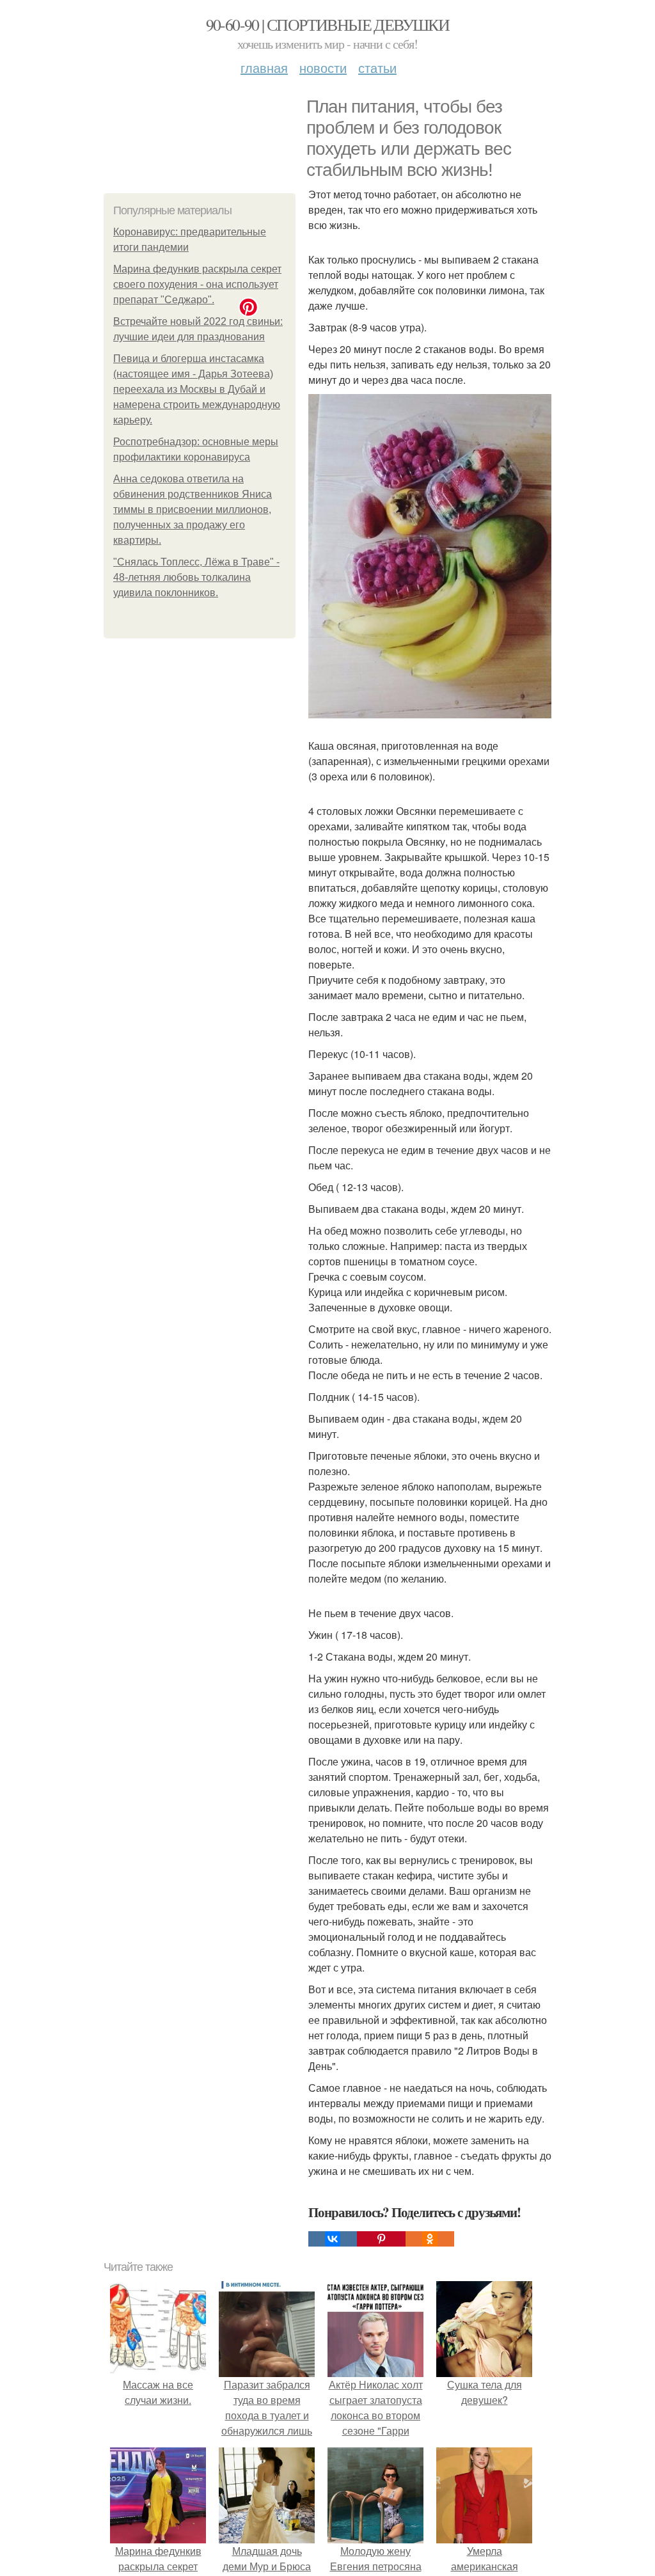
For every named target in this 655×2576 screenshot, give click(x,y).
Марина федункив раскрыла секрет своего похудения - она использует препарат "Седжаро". (197, 284)
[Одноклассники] (430, 2239)
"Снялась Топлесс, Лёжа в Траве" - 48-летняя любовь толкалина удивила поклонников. (196, 577)
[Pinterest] (381, 2239)
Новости (323, 67)
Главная (264, 67)
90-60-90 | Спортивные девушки (328, 24)
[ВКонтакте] (333, 2239)
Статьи (377, 67)
